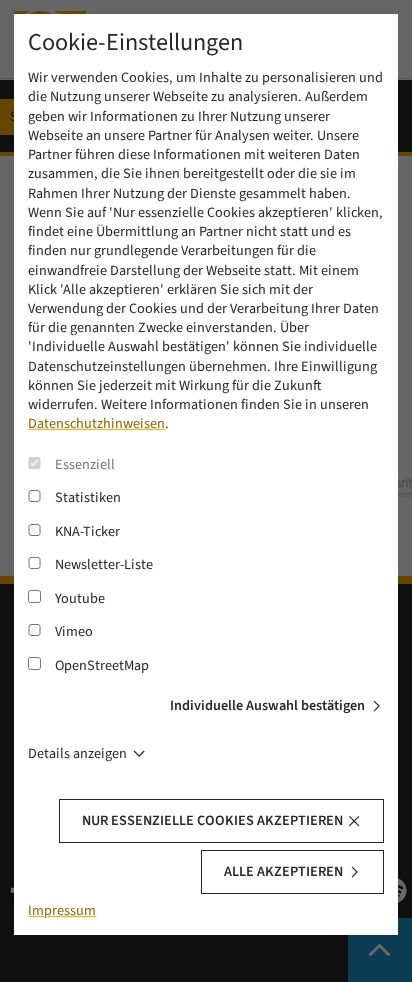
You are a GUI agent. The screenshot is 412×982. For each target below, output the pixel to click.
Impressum (62, 910)
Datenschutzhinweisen (96, 423)
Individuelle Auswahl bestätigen (267, 705)
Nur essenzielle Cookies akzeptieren (212, 820)
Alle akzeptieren (283, 871)
